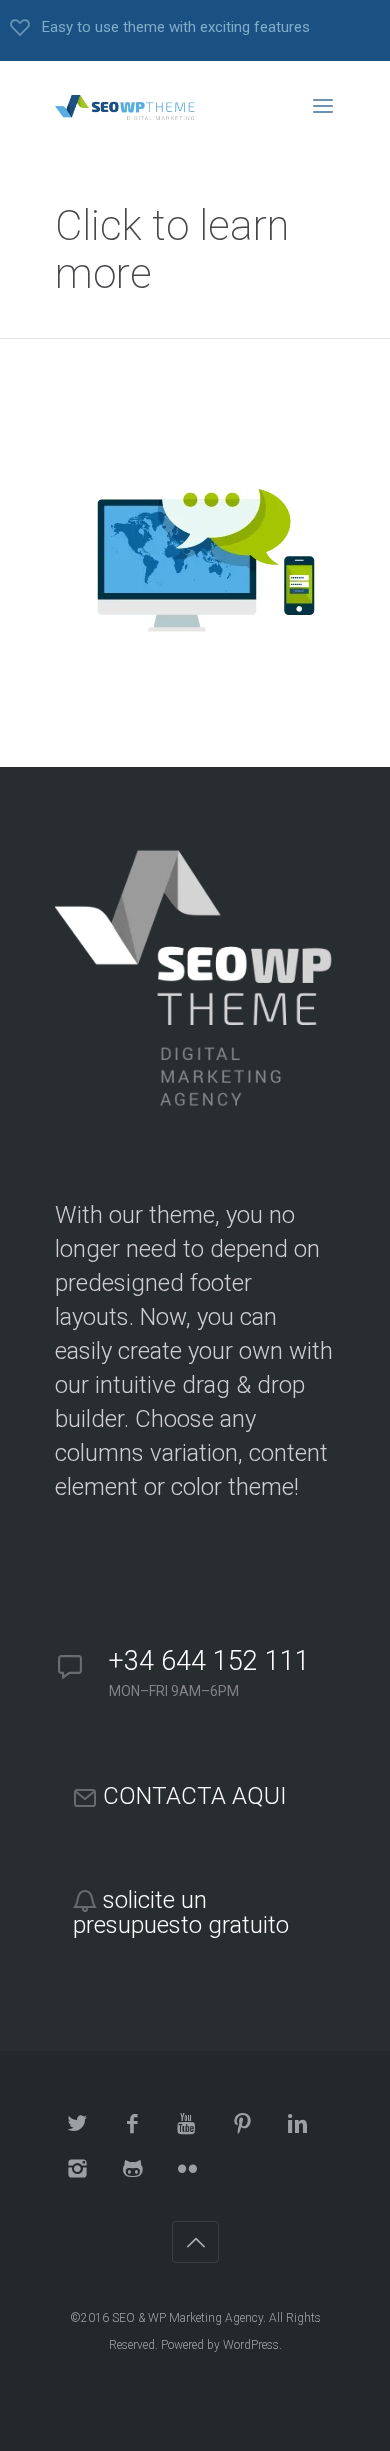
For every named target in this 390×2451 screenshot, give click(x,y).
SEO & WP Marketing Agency (187, 2318)
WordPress (251, 2345)
